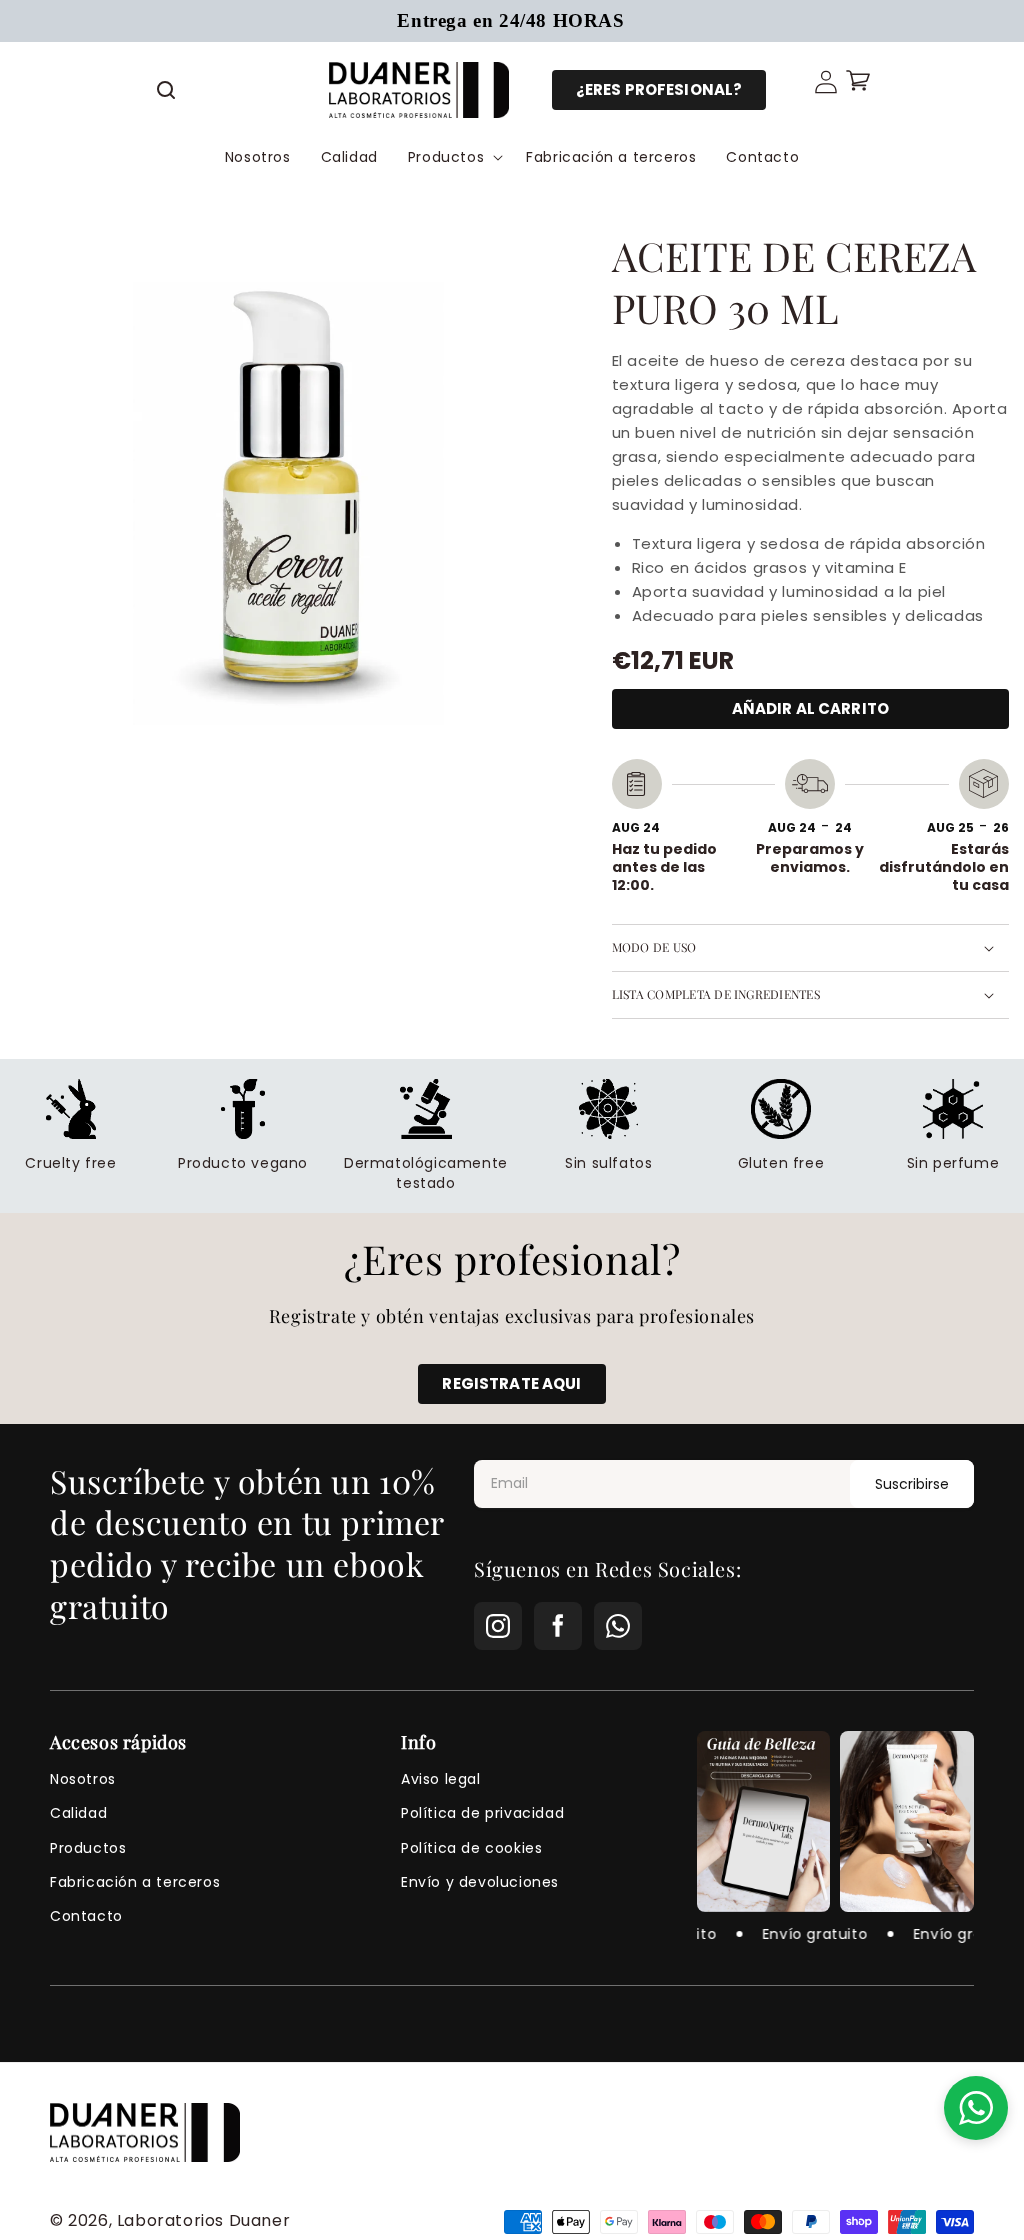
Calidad (78, 1813)
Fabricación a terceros (135, 1882)
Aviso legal (441, 1779)
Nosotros (83, 1779)
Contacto (86, 1916)
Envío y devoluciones (480, 1882)
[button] (166, 90)
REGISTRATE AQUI (511, 1383)
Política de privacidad (482, 1813)
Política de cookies (471, 1848)
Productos (88, 1848)
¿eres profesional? (659, 89)
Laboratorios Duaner (203, 2220)
